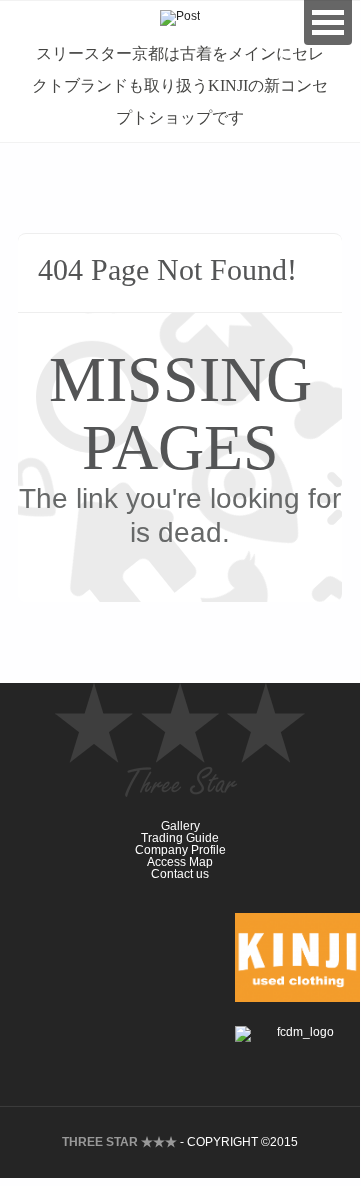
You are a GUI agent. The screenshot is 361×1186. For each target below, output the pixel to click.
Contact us (180, 874)
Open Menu (328, 22)
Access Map (180, 862)
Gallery (180, 826)
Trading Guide (180, 838)
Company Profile (180, 850)
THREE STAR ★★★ (119, 1142)
